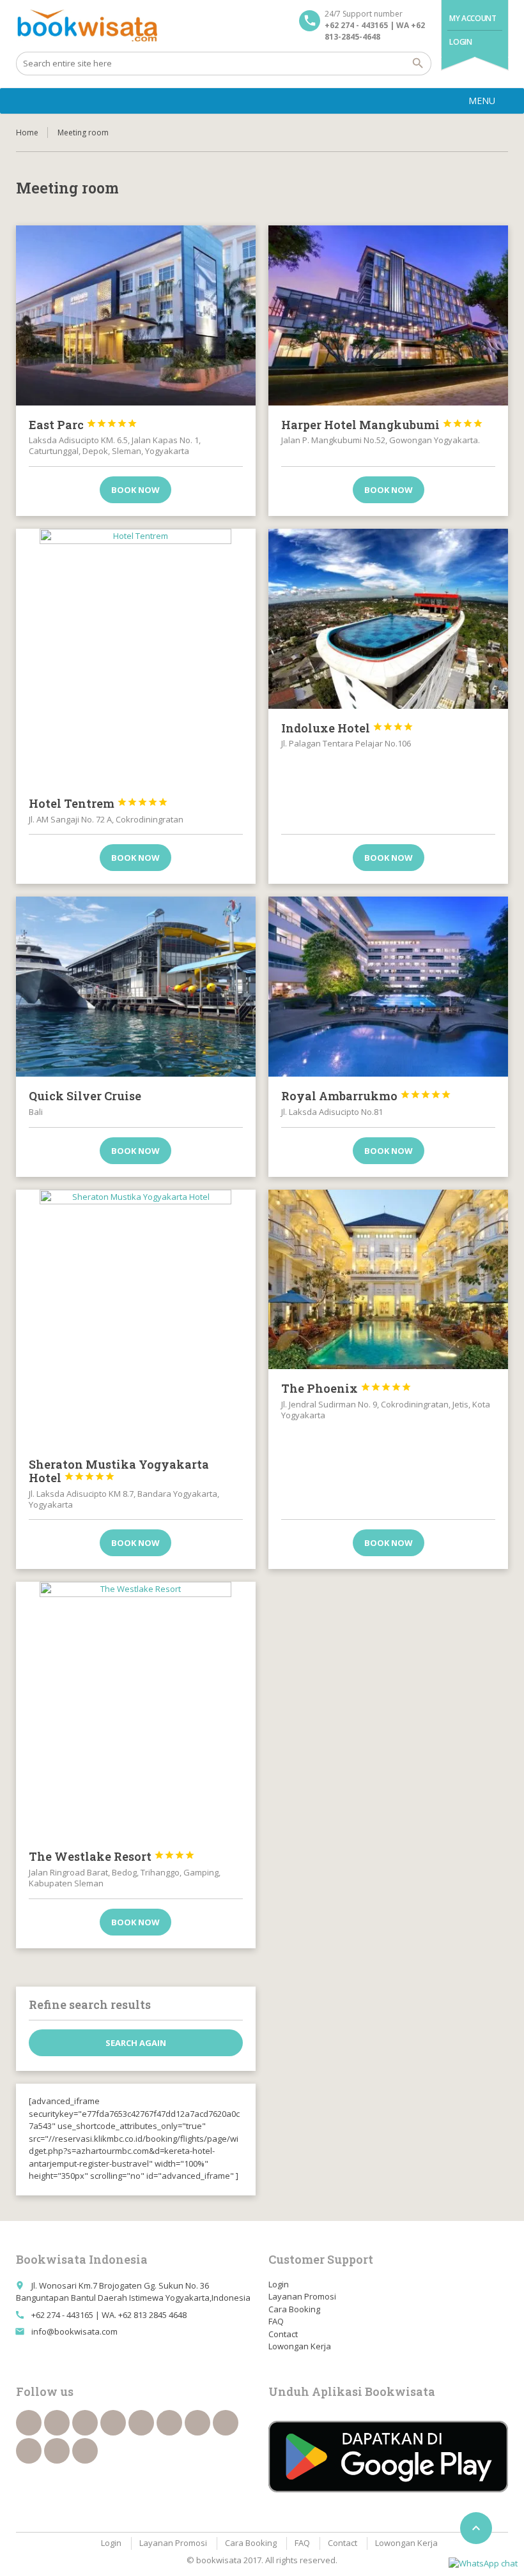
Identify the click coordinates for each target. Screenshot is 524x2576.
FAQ (276, 2321)
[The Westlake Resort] (136, 1709)
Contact (283, 2334)
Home (27, 133)
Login (460, 42)
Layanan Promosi (302, 2296)
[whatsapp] (29, 2451)
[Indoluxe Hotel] (388, 619)
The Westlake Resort (112, 1856)
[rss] (85, 2423)
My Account (473, 18)
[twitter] (57, 2423)
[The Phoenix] (388, 1280)
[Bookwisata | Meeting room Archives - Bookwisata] (87, 26)
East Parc (83, 425)
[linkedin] (113, 2423)
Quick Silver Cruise (85, 1096)
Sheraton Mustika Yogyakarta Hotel (119, 1471)
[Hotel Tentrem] (136, 656)
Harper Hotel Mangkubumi (382, 425)
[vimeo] (197, 2423)
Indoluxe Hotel (347, 728)
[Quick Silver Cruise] (136, 987)
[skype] (85, 2451)
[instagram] (57, 2451)
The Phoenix (346, 1388)
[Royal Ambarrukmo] (388, 987)
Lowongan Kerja (300, 2346)
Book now (135, 490)
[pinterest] (226, 2423)
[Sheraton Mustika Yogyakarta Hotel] (136, 1317)
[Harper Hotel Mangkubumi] (388, 315)
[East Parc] (136, 315)
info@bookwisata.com (74, 2331)
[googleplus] (141, 2423)
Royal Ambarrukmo (366, 1096)
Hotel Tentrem (98, 803)
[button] (482, 101)
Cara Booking (294, 2309)
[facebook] (29, 2423)
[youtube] (169, 2423)
